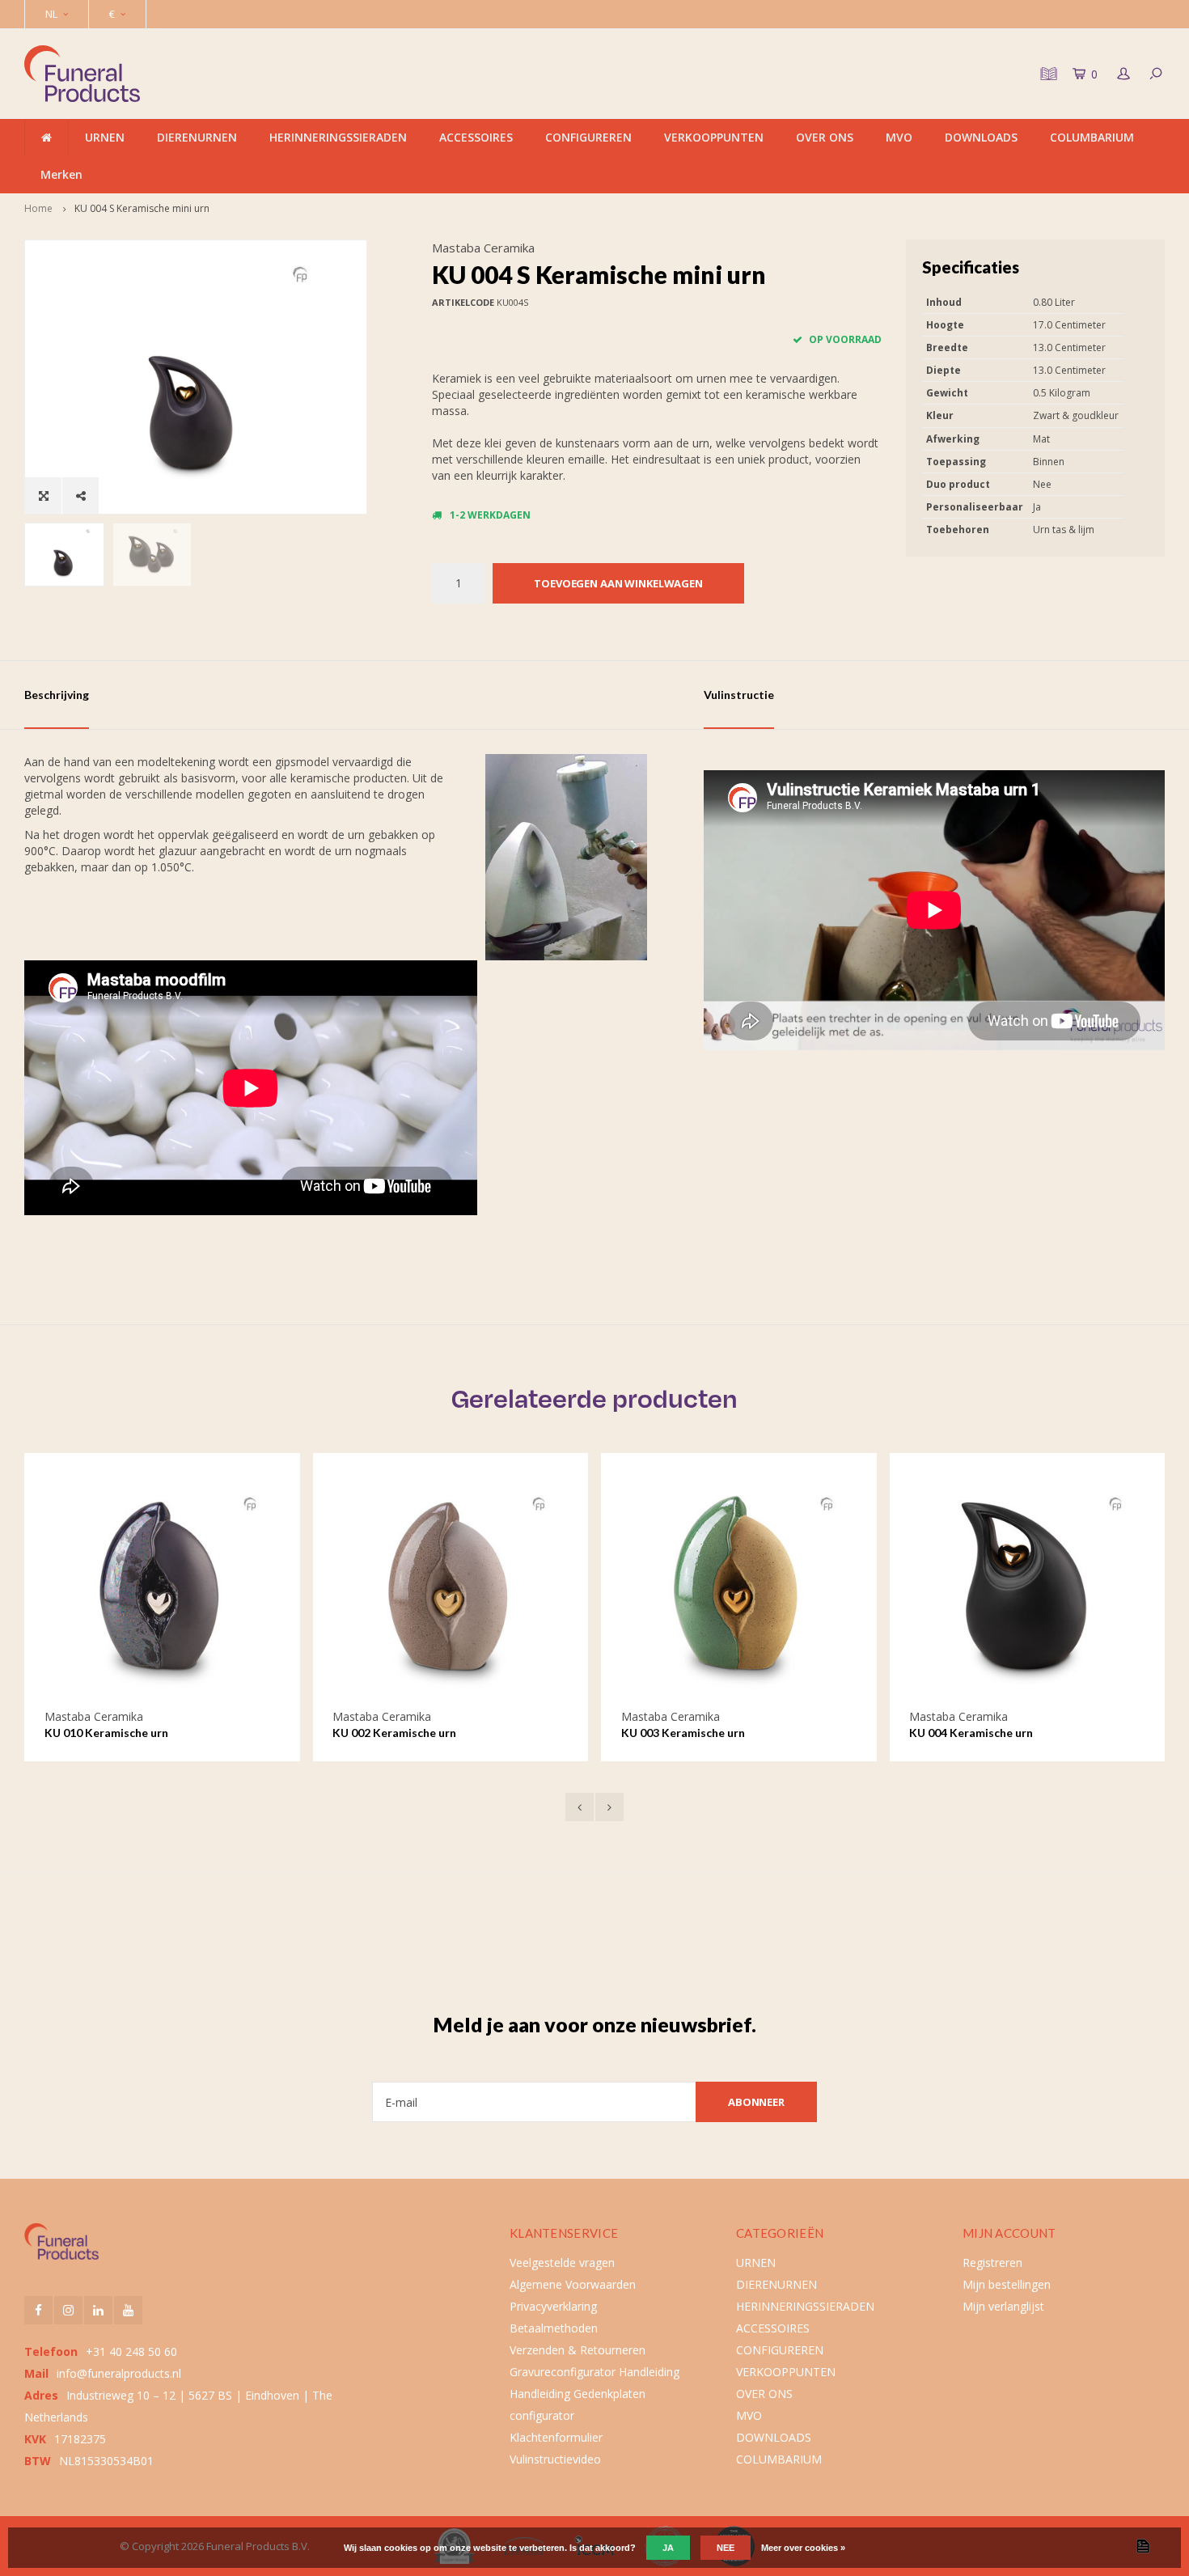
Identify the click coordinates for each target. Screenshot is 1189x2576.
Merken (61, 174)
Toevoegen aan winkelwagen (618, 583)
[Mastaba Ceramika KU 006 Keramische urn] (1029, 1591)
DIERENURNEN (197, 137)
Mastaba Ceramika (483, 248)
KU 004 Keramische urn (685, 1733)
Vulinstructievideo (555, 2459)
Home (38, 208)
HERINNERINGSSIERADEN (338, 137)
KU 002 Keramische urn (108, 1733)
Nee (726, 2548)
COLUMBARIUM (1092, 137)
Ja (668, 2548)
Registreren (992, 2262)
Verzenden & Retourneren (578, 2350)
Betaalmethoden (554, 2328)
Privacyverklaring (553, 2306)
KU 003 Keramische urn (397, 1733)
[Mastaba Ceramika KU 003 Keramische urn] (453, 1591)
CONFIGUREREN (588, 137)
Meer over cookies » (803, 2548)
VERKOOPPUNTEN (714, 137)
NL (51, 14)
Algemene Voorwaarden (573, 2284)
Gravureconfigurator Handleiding (594, 2372)
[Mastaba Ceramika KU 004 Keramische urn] (740, 1591)
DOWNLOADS (981, 137)
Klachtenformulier (556, 2437)
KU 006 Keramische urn (973, 1733)
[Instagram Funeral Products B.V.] (68, 2310)
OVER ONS (825, 137)
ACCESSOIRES (476, 137)
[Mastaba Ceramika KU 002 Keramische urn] (164, 1591)
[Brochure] (1047, 74)
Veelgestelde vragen (562, 2262)
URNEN (105, 137)
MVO (899, 137)
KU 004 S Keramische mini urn (142, 208)
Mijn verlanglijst (1003, 2306)
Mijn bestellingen (1007, 2284)
